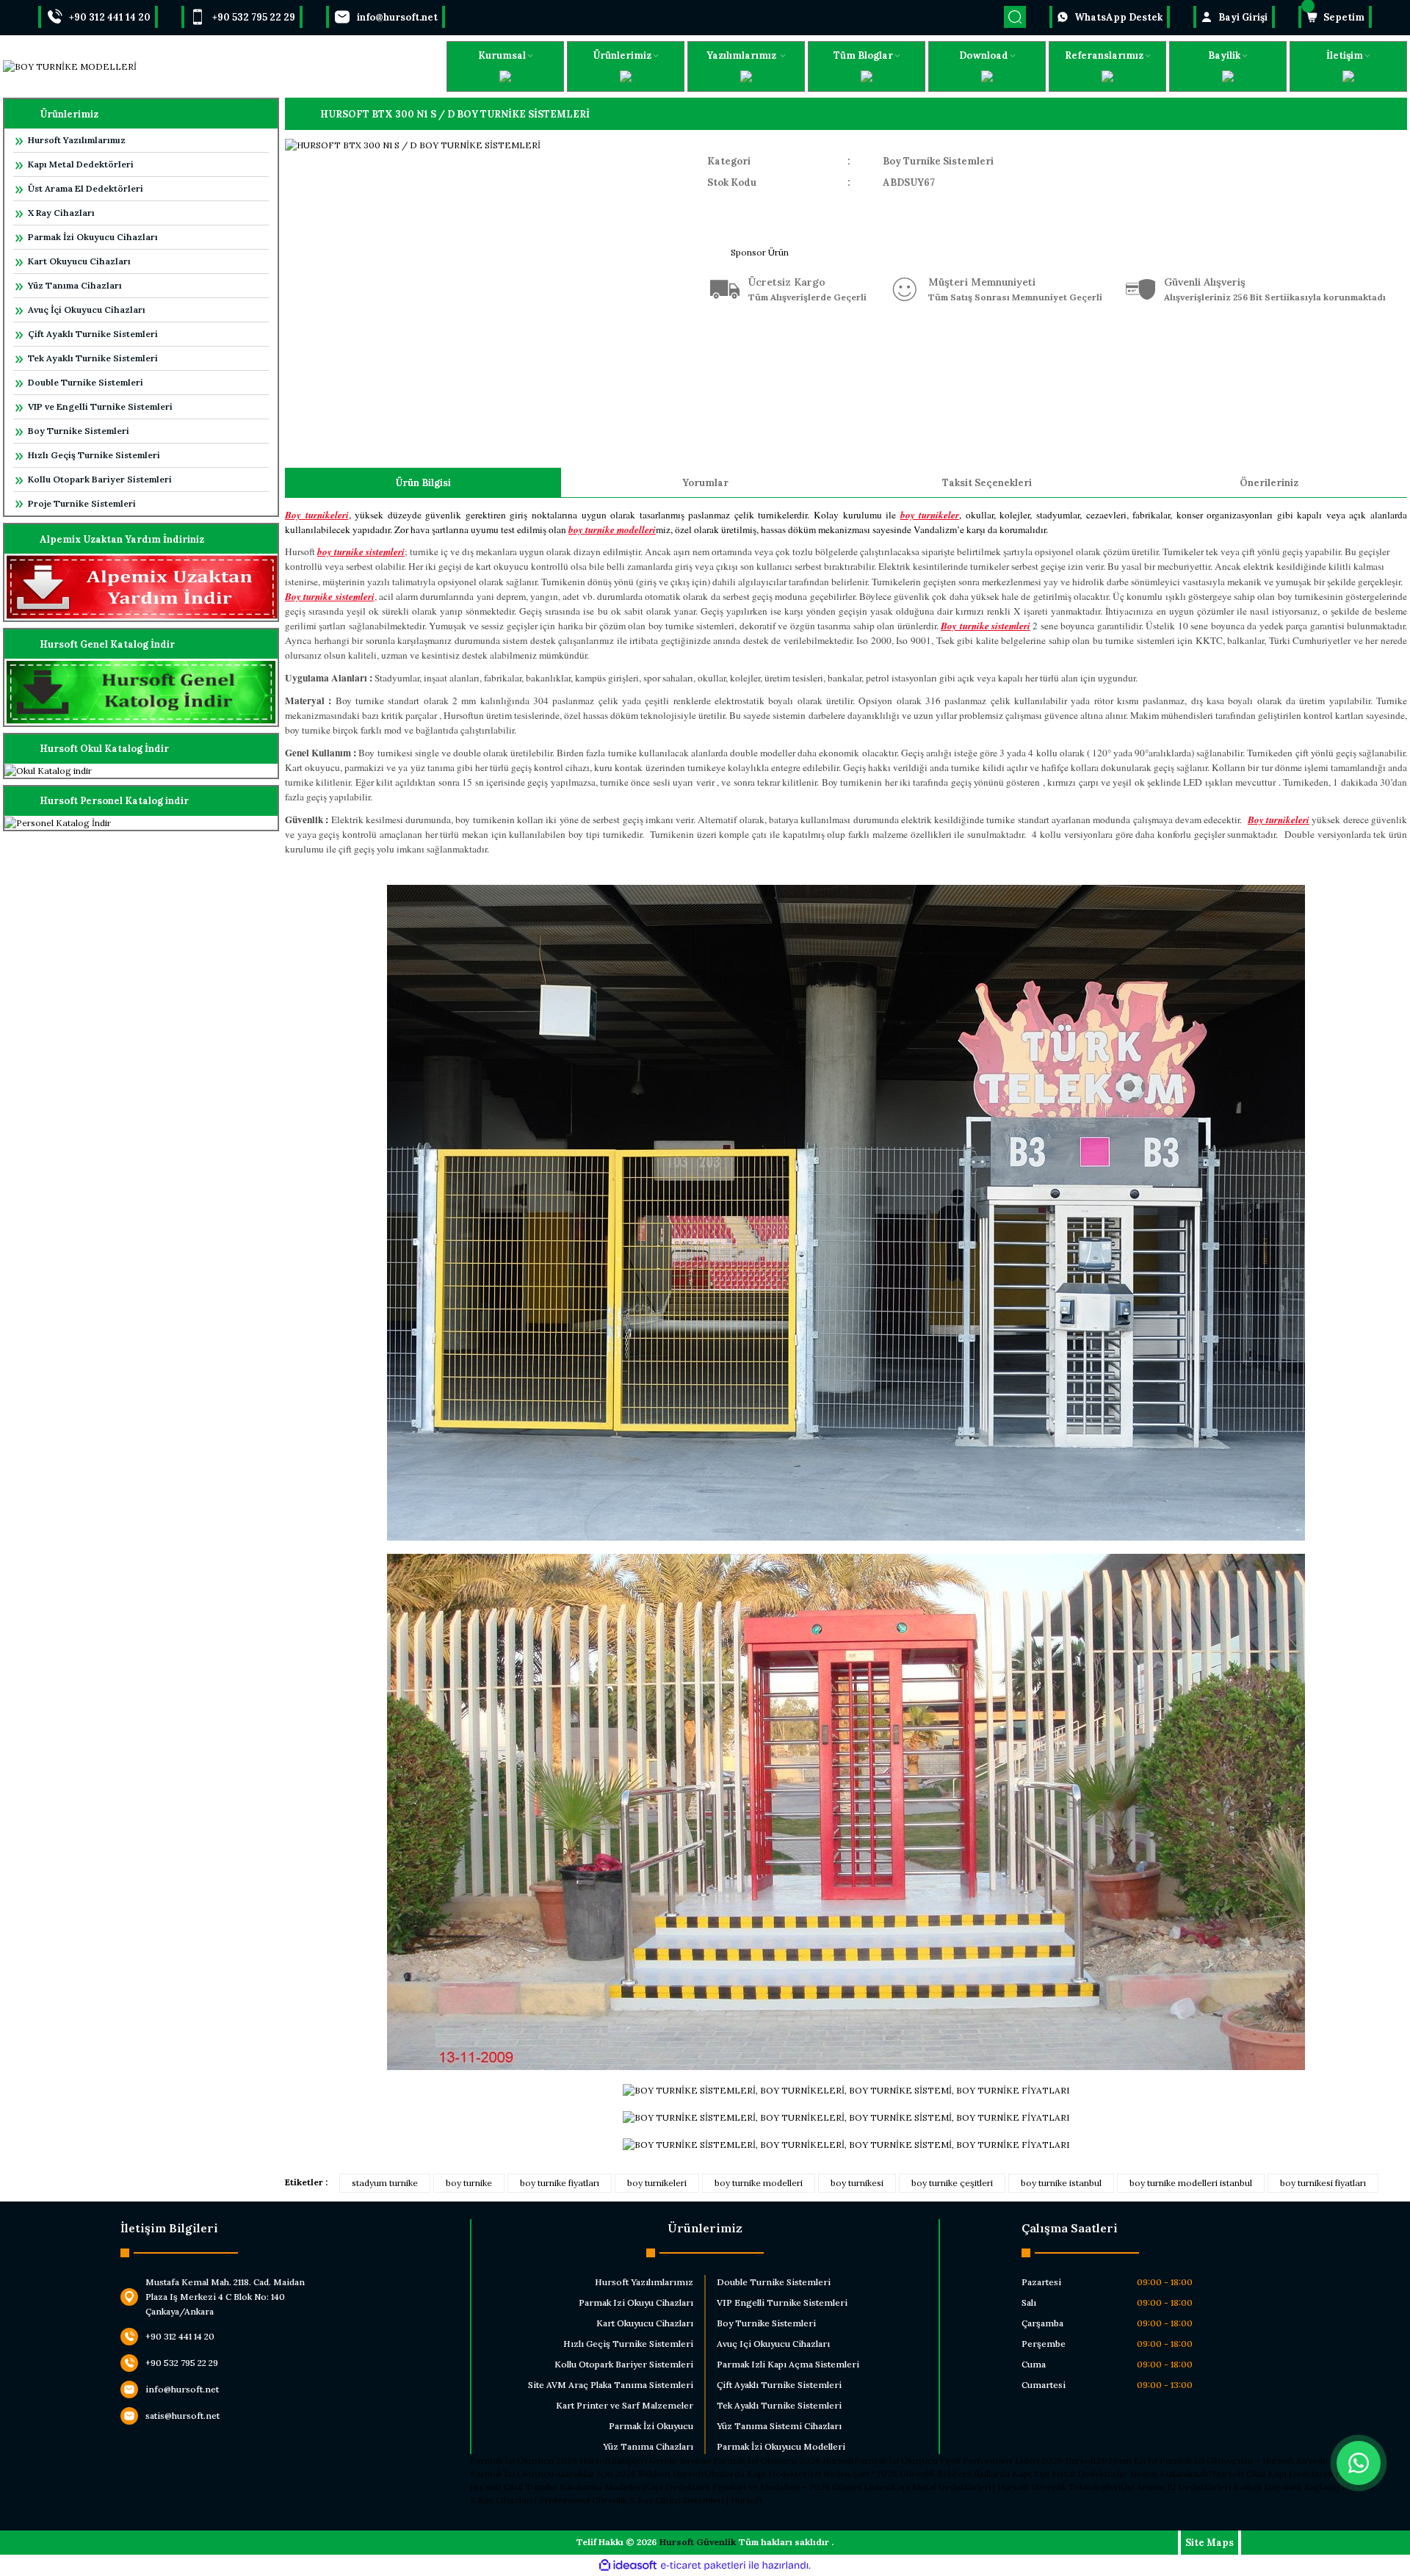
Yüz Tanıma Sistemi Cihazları (779, 2426)
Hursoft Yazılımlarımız (77, 140)
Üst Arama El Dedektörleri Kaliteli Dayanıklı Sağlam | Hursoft (1247, 2487)
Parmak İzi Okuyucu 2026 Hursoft (540, 2460)
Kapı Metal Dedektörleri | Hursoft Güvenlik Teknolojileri (1006, 2487)
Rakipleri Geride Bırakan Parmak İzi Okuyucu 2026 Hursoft (733, 2460)
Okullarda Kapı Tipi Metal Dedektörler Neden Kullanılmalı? (1091, 2474)
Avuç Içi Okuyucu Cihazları (773, 2344)
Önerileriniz (1269, 483)
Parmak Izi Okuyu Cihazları (636, 2302)
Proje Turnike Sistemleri (82, 503)
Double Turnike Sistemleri (86, 382)
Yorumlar (705, 483)
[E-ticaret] (703, 2566)
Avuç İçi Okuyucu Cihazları (87, 310)
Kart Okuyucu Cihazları (79, 261)
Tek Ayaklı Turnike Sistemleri (93, 358)
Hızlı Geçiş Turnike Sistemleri (94, 455)
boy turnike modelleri (759, 2183)
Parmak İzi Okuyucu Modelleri (781, 2446)
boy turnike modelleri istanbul (1191, 2183)
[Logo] (70, 66)
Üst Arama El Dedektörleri (86, 188)
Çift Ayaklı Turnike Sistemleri (93, 334)
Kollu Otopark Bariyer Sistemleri (100, 479)
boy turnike (469, 2183)
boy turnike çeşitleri (952, 2183)
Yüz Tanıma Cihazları (75, 285)
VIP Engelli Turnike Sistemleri (782, 2302)
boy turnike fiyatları (560, 2183)
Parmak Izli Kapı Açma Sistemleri (788, 2364)
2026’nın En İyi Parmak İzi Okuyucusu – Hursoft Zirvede (1212, 2460)
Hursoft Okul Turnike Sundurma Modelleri (557, 2487)
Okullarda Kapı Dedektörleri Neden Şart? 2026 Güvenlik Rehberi (837, 2474)
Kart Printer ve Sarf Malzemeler (625, 2405)
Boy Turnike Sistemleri (79, 431)
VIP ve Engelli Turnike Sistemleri (100, 406)
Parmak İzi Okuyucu (651, 2426)
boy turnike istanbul (1061, 2183)
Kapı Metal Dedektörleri (81, 164)
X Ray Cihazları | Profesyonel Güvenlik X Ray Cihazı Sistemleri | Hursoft (616, 2500)
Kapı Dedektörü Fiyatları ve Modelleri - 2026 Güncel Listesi (767, 2487)
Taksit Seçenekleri (987, 483)
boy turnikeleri (657, 2183)
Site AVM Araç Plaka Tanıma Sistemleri (611, 2385)
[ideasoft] (628, 2565)
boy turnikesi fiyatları (1323, 2183)
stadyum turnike (385, 2183)
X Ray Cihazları (61, 213)
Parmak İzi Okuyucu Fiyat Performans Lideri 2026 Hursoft (975, 2460)
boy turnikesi (857, 2183)
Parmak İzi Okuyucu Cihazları (93, 237)
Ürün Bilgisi (423, 483)
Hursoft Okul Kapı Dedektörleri (1277, 2474)
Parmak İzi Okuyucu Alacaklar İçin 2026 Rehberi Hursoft (587, 2474)
